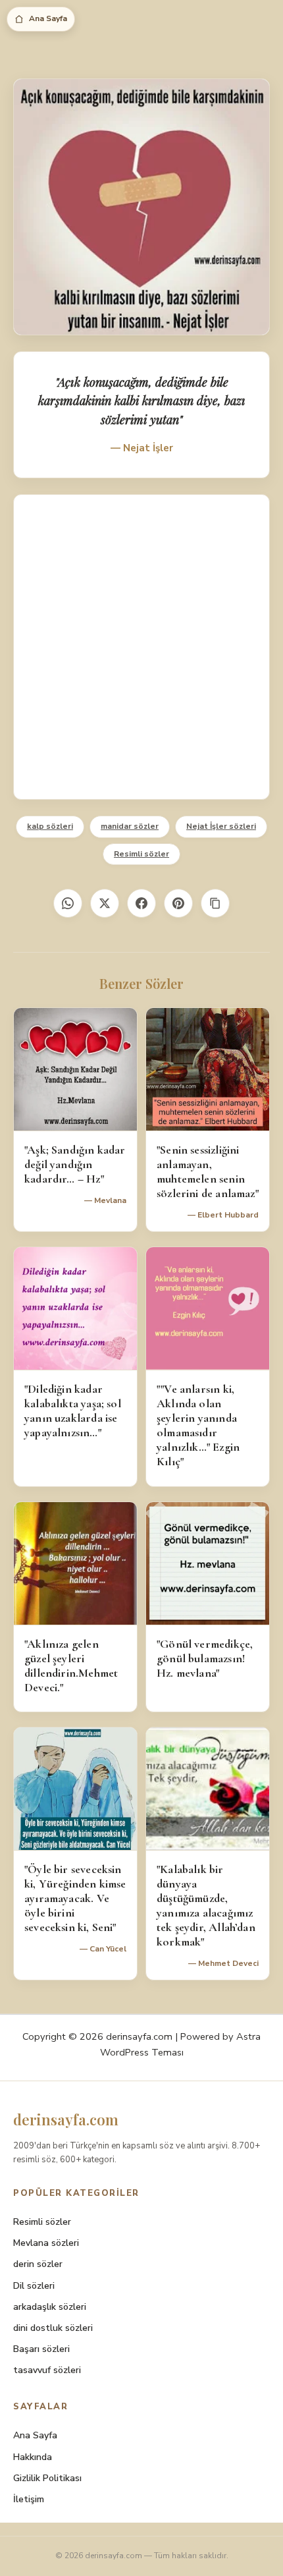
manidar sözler (130, 826)
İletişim (29, 2499)
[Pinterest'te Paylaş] (178, 903)
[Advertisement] (141, 647)
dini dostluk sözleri (53, 2328)
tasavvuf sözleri (47, 2370)
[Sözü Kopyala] (215, 903)
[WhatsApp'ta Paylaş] (68, 903)
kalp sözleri (50, 826)
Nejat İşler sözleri (221, 826)
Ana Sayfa (48, 18)
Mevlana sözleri (46, 2243)
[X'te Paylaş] (105, 903)
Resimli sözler (141, 854)
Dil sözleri (34, 2286)
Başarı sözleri (41, 2349)
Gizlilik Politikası (47, 2478)
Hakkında (33, 2457)
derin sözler (38, 2264)
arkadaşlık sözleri (50, 2307)
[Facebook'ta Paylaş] (141, 903)
